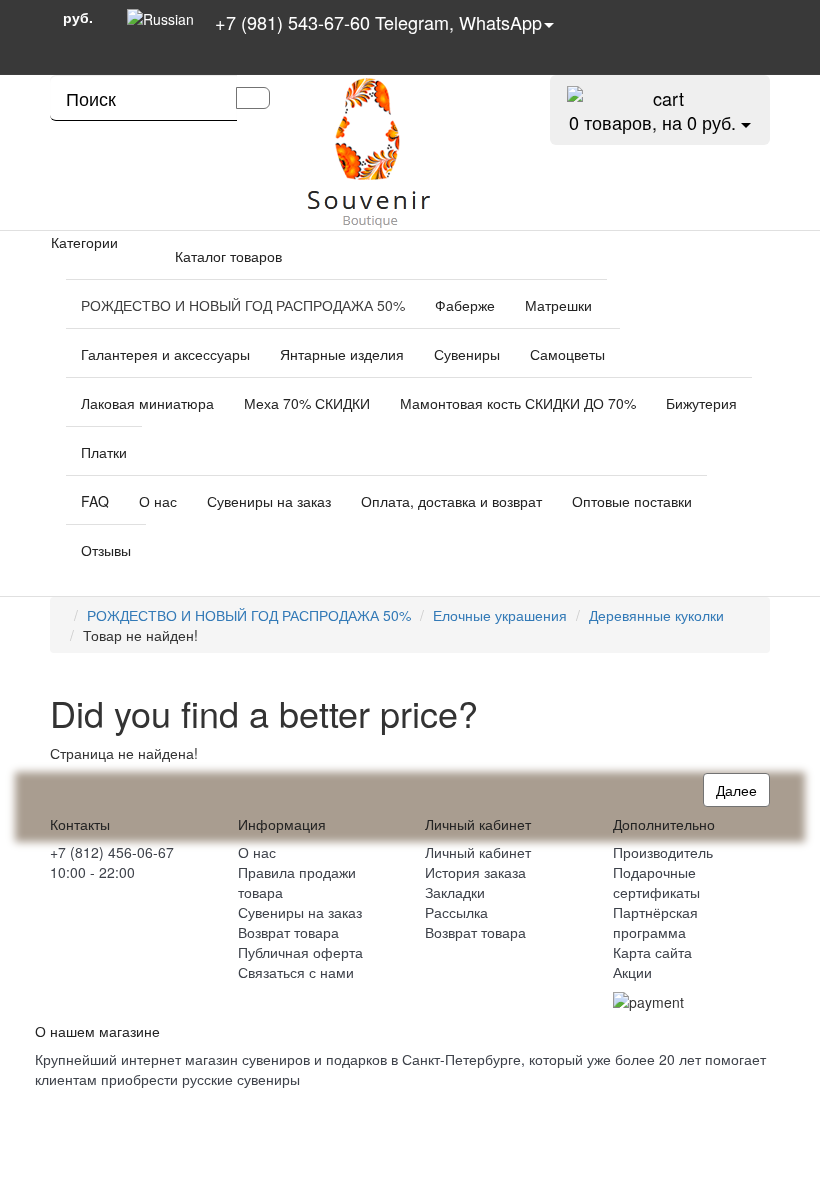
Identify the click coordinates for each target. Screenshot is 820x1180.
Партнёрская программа (655, 922)
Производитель (663, 852)
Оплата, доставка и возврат (451, 501)
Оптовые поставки (632, 501)
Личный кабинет (478, 852)
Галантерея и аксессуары (165, 354)
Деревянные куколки (656, 615)
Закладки (455, 892)
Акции (632, 972)
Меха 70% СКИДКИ (307, 403)
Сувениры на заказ (269, 501)
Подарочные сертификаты (656, 882)
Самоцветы (567, 354)
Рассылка (456, 912)
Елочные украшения (500, 615)
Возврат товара (288, 932)
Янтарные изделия (342, 354)
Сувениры (467, 354)
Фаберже (465, 305)
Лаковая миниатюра (147, 403)
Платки (104, 452)
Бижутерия (701, 403)
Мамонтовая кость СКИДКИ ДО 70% (518, 403)
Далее (736, 790)
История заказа (475, 872)
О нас (158, 501)
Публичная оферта (300, 952)
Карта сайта (652, 952)
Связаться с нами (296, 972)
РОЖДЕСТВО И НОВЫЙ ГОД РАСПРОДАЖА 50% (243, 305)
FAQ (95, 501)
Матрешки (558, 305)
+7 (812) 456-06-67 (112, 852)
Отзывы (106, 550)
